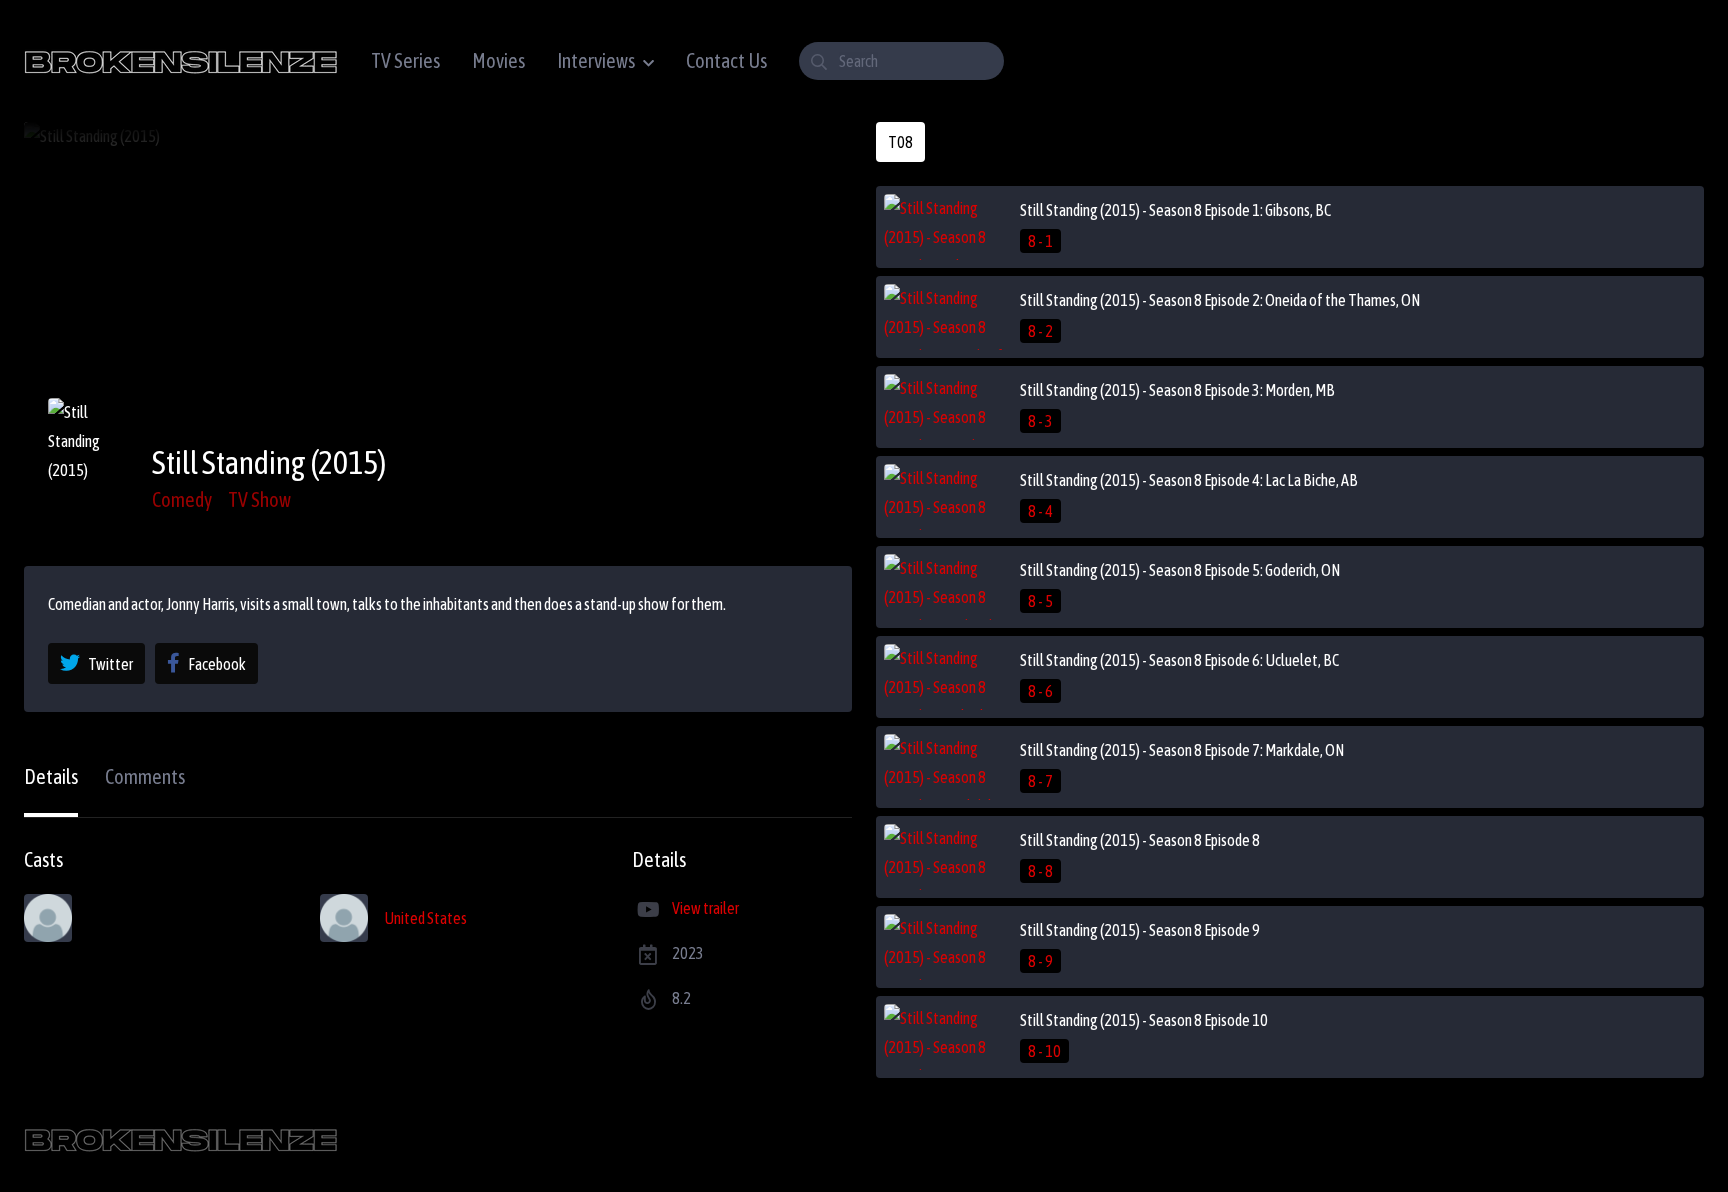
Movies (498, 60)
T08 (900, 142)
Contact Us (726, 60)
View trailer (705, 908)
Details (51, 776)
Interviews (596, 60)
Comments (145, 776)
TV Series (405, 60)
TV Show (259, 499)
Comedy (182, 499)
